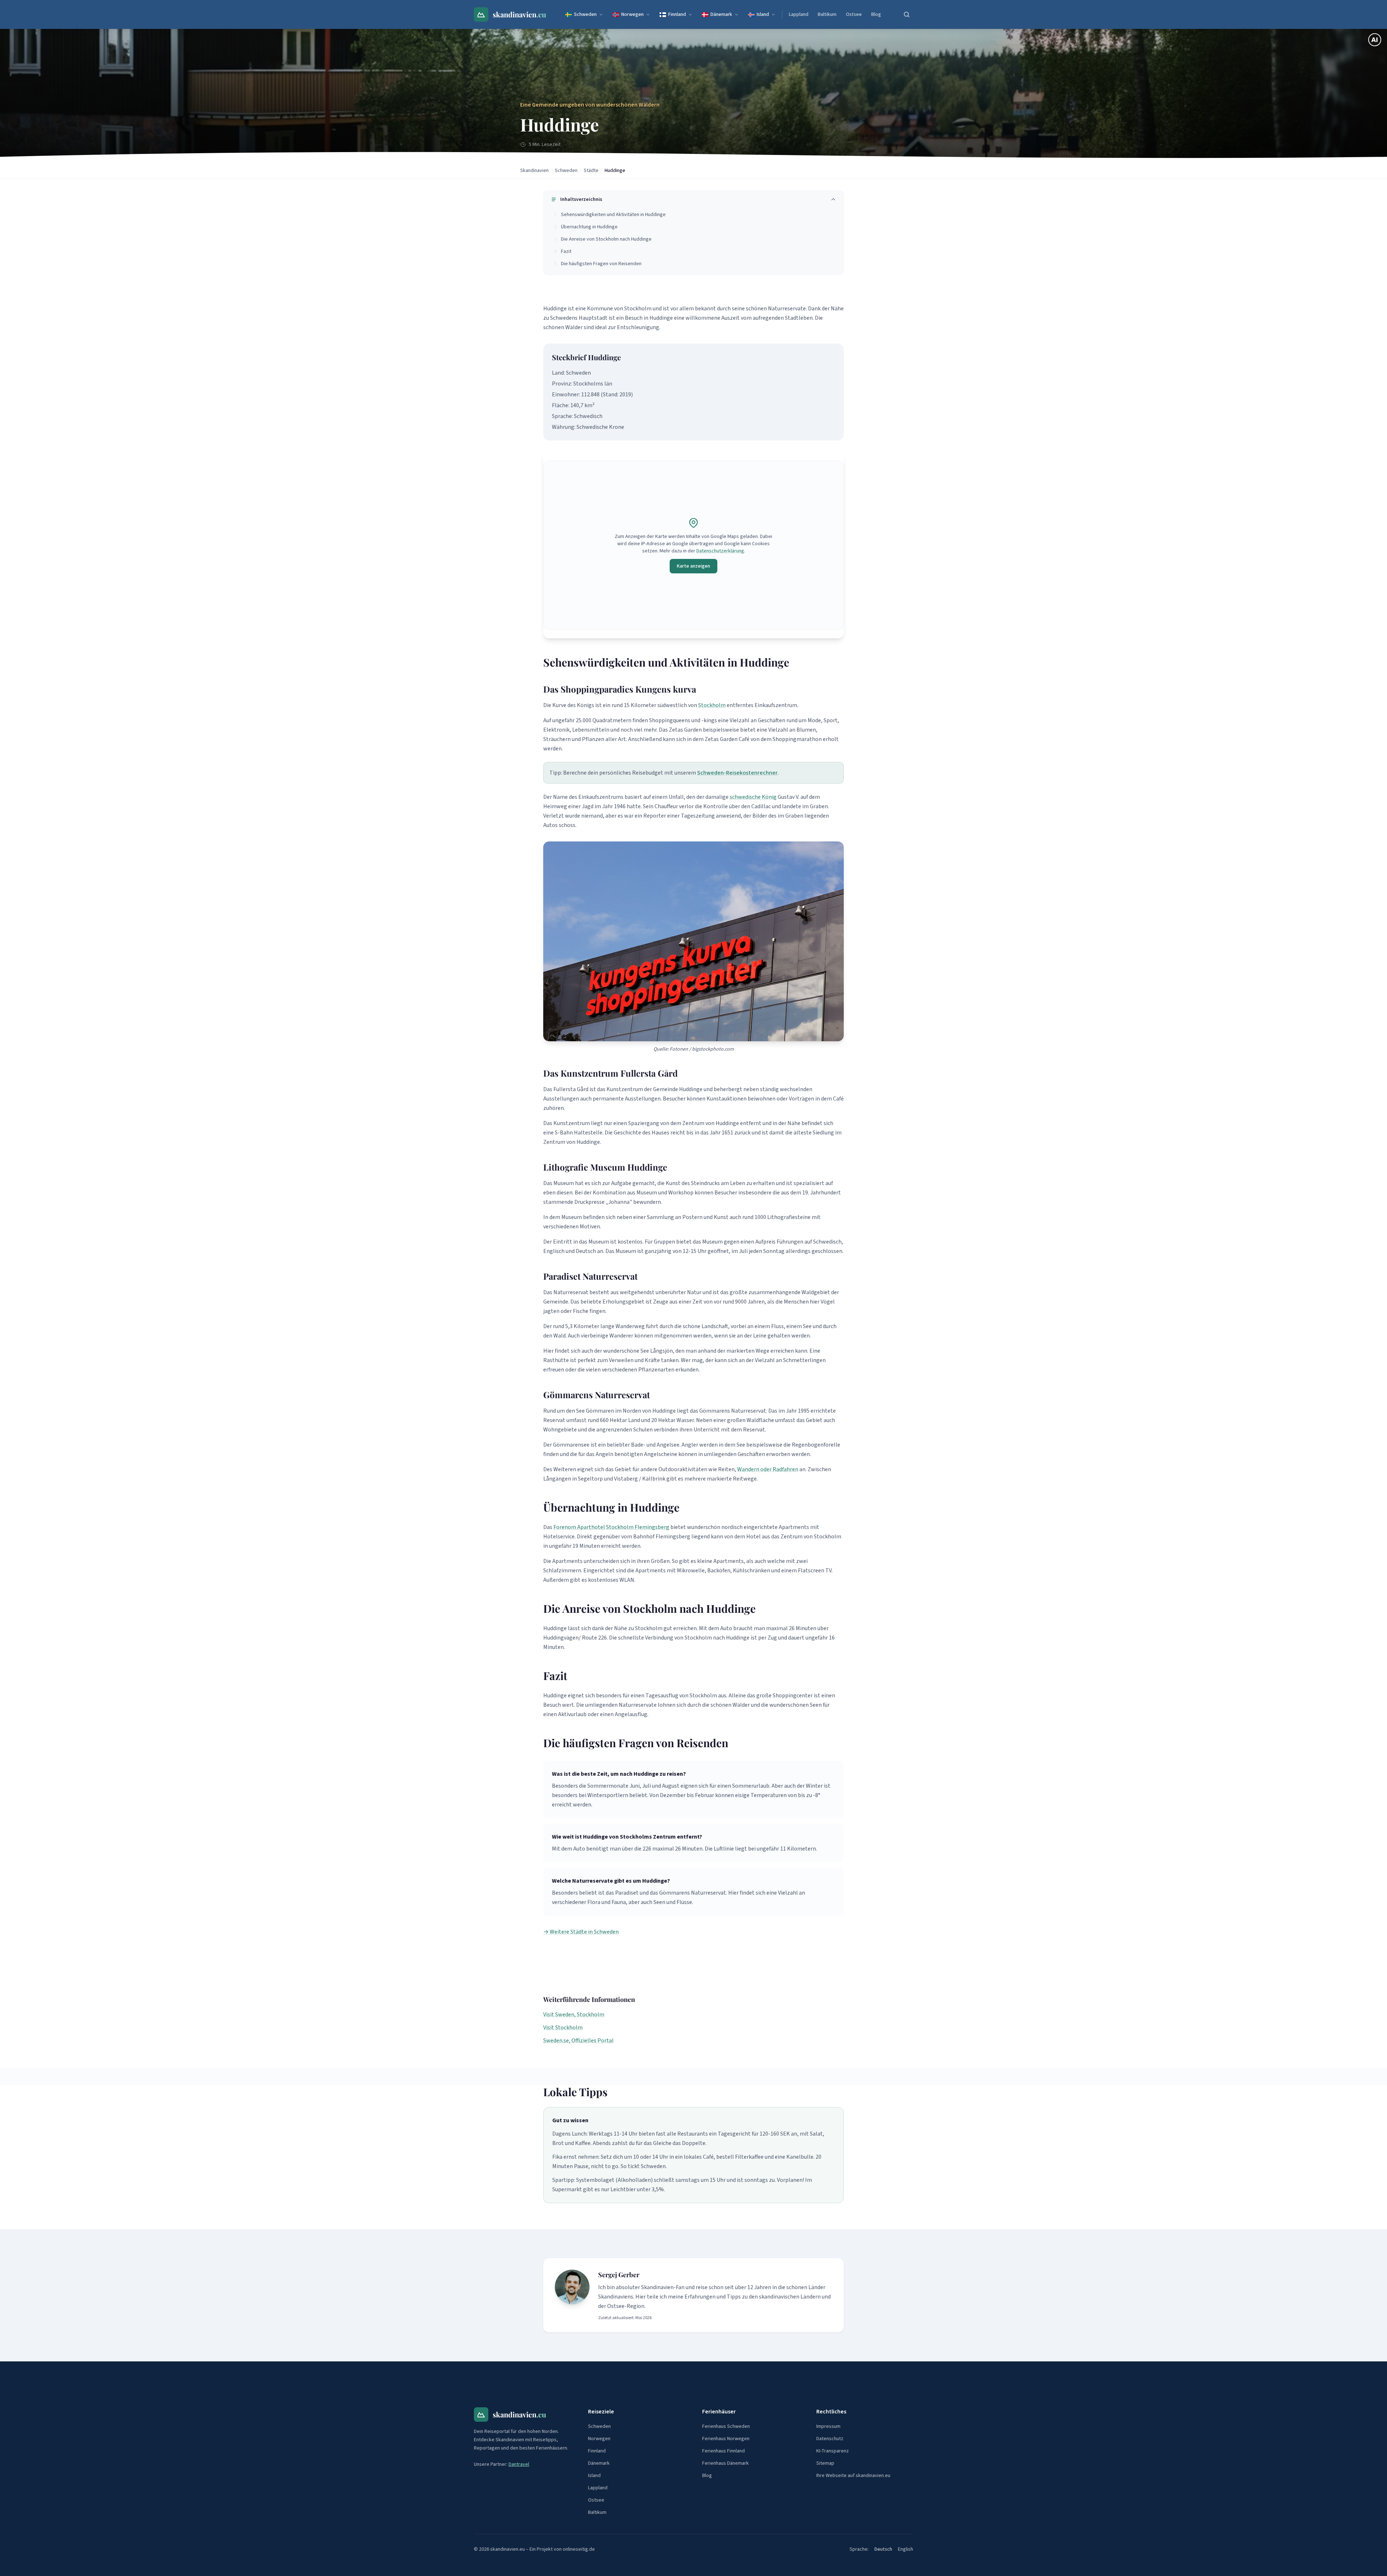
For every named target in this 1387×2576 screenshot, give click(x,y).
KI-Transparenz (833, 2451)
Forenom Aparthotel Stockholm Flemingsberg (611, 1527)
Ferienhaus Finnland (723, 2451)
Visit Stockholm (563, 2028)
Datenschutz (830, 2439)
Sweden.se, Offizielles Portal (578, 2041)
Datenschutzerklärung (720, 551)
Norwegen (632, 14)
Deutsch (883, 2549)
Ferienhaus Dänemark (725, 2463)
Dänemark (721, 14)
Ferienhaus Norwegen (726, 2439)
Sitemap (825, 2463)
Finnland (677, 14)
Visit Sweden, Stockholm (574, 2015)
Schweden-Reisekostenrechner (737, 773)
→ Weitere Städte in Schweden (581, 1932)
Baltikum (827, 14)
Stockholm (712, 705)
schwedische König (753, 797)
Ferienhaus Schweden (726, 2426)
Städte (591, 171)
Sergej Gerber (619, 2275)
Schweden (585, 14)
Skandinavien (534, 171)
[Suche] (907, 14)
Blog (876, 14)
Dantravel (519, 2464)
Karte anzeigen (693, 566)
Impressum (828, 2426)
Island (763, 14)
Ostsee (854, 14)
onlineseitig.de (579, 2549)
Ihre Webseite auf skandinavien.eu (853, 2476)
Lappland (799, 14)
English (906, 2549)
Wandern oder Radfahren (768, 1469)
